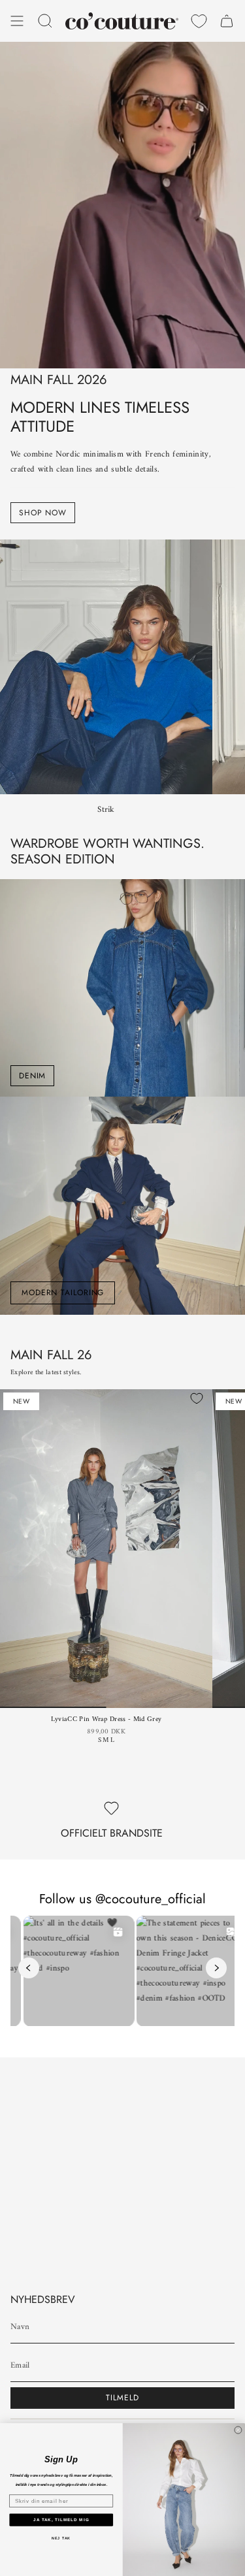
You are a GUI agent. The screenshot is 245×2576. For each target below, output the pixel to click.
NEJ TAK (61, 2538)
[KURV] (227, 21)
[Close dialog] (238, 2430)
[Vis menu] (17, 21)
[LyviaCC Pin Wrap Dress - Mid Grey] (106, 1549)
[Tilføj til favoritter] (197, 1398)
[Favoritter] (199, 21)
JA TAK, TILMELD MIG (61, 2520)
